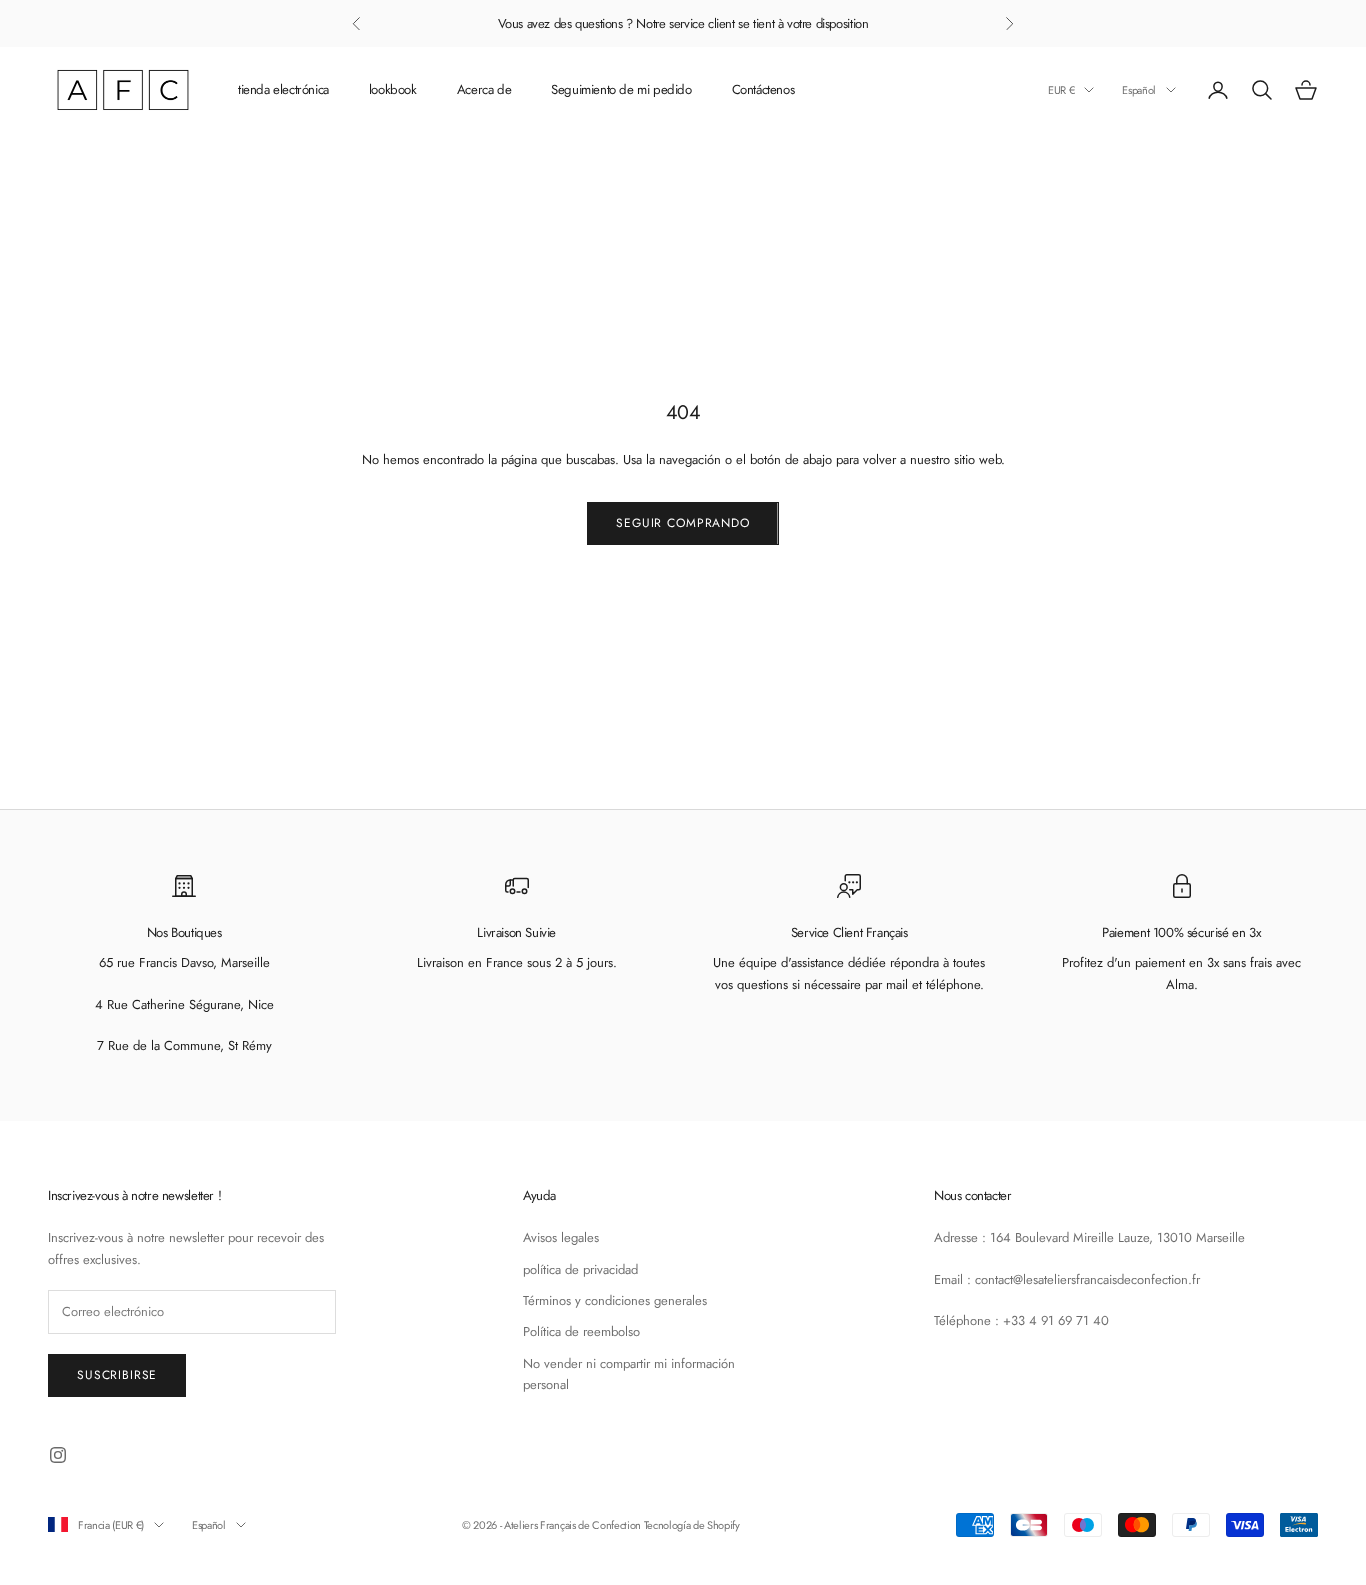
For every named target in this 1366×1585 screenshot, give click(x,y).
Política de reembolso (581, 1331)
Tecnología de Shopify (692, 1525)
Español (1139, 90)
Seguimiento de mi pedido (621, 89)
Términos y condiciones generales (615, 1300)
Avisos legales (561, 1237)
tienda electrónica (283, 89)
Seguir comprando (682, 523)
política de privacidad (580, 1269)
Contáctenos (763, 89)
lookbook (393, 89)
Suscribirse (117, 1375)
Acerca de (484, 89)
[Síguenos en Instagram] (58, 1455)
